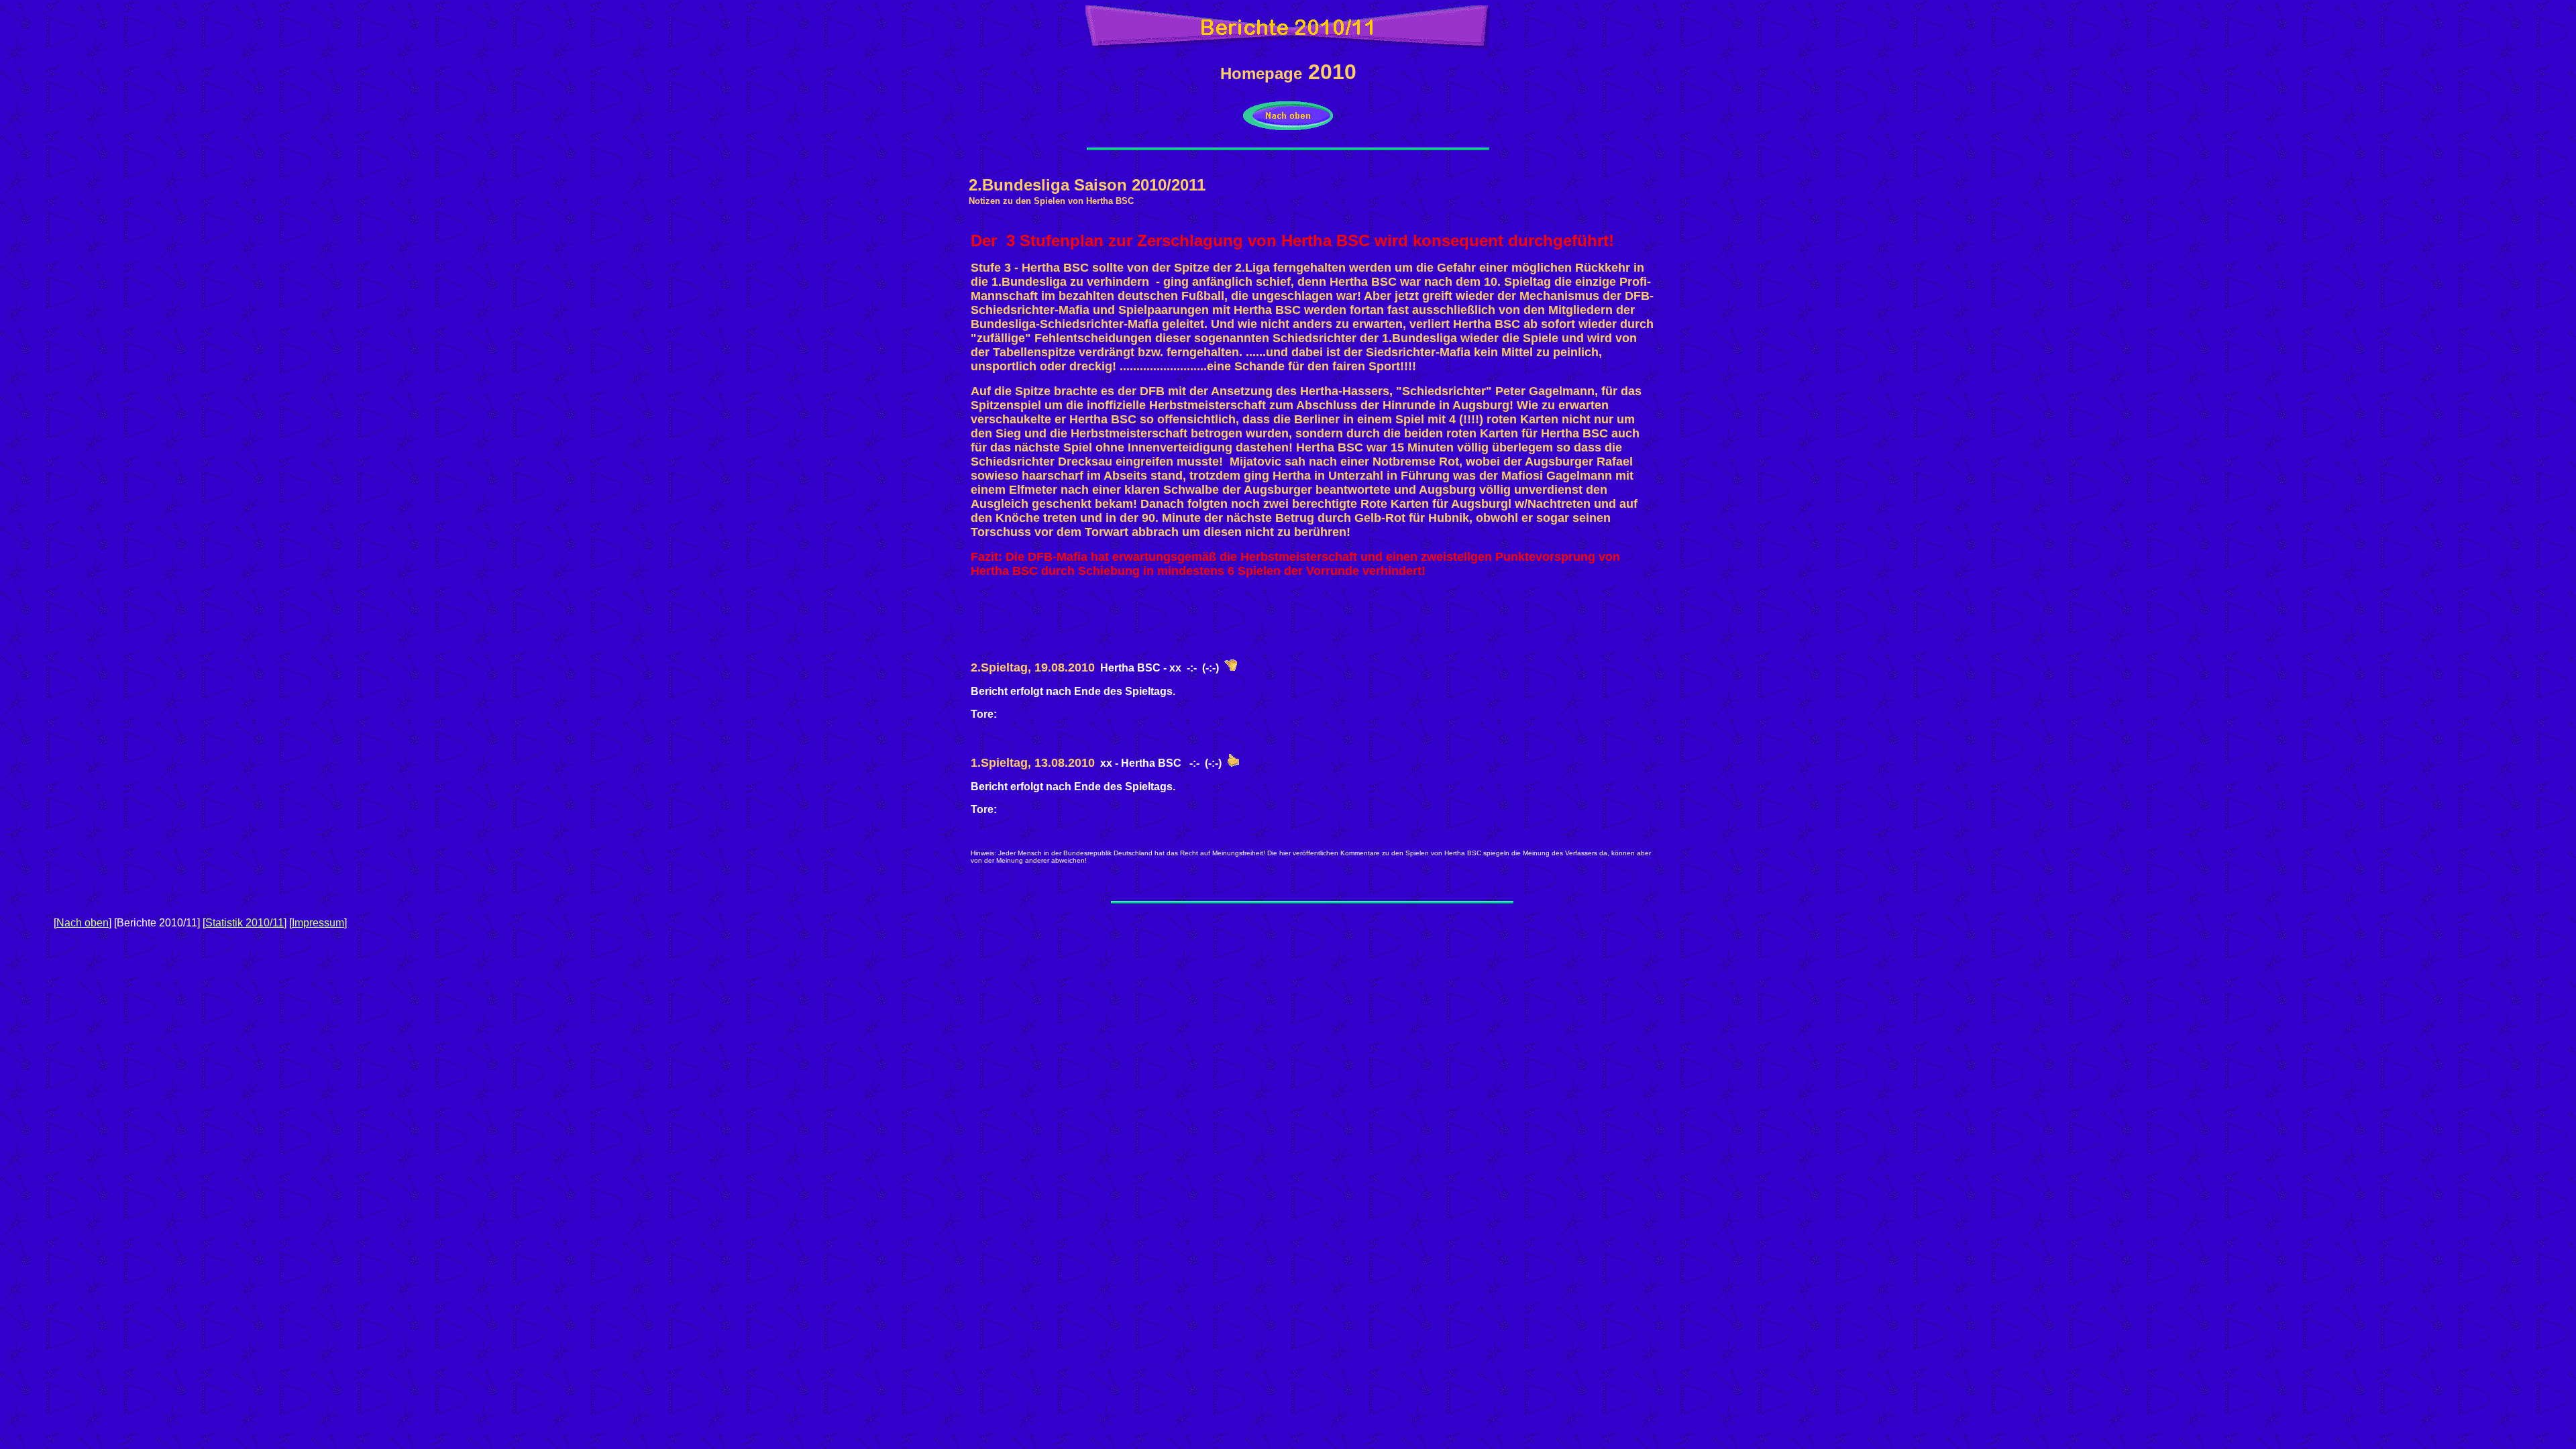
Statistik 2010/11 (245, 923)
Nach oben (83, 923)
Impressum (318, 923)
